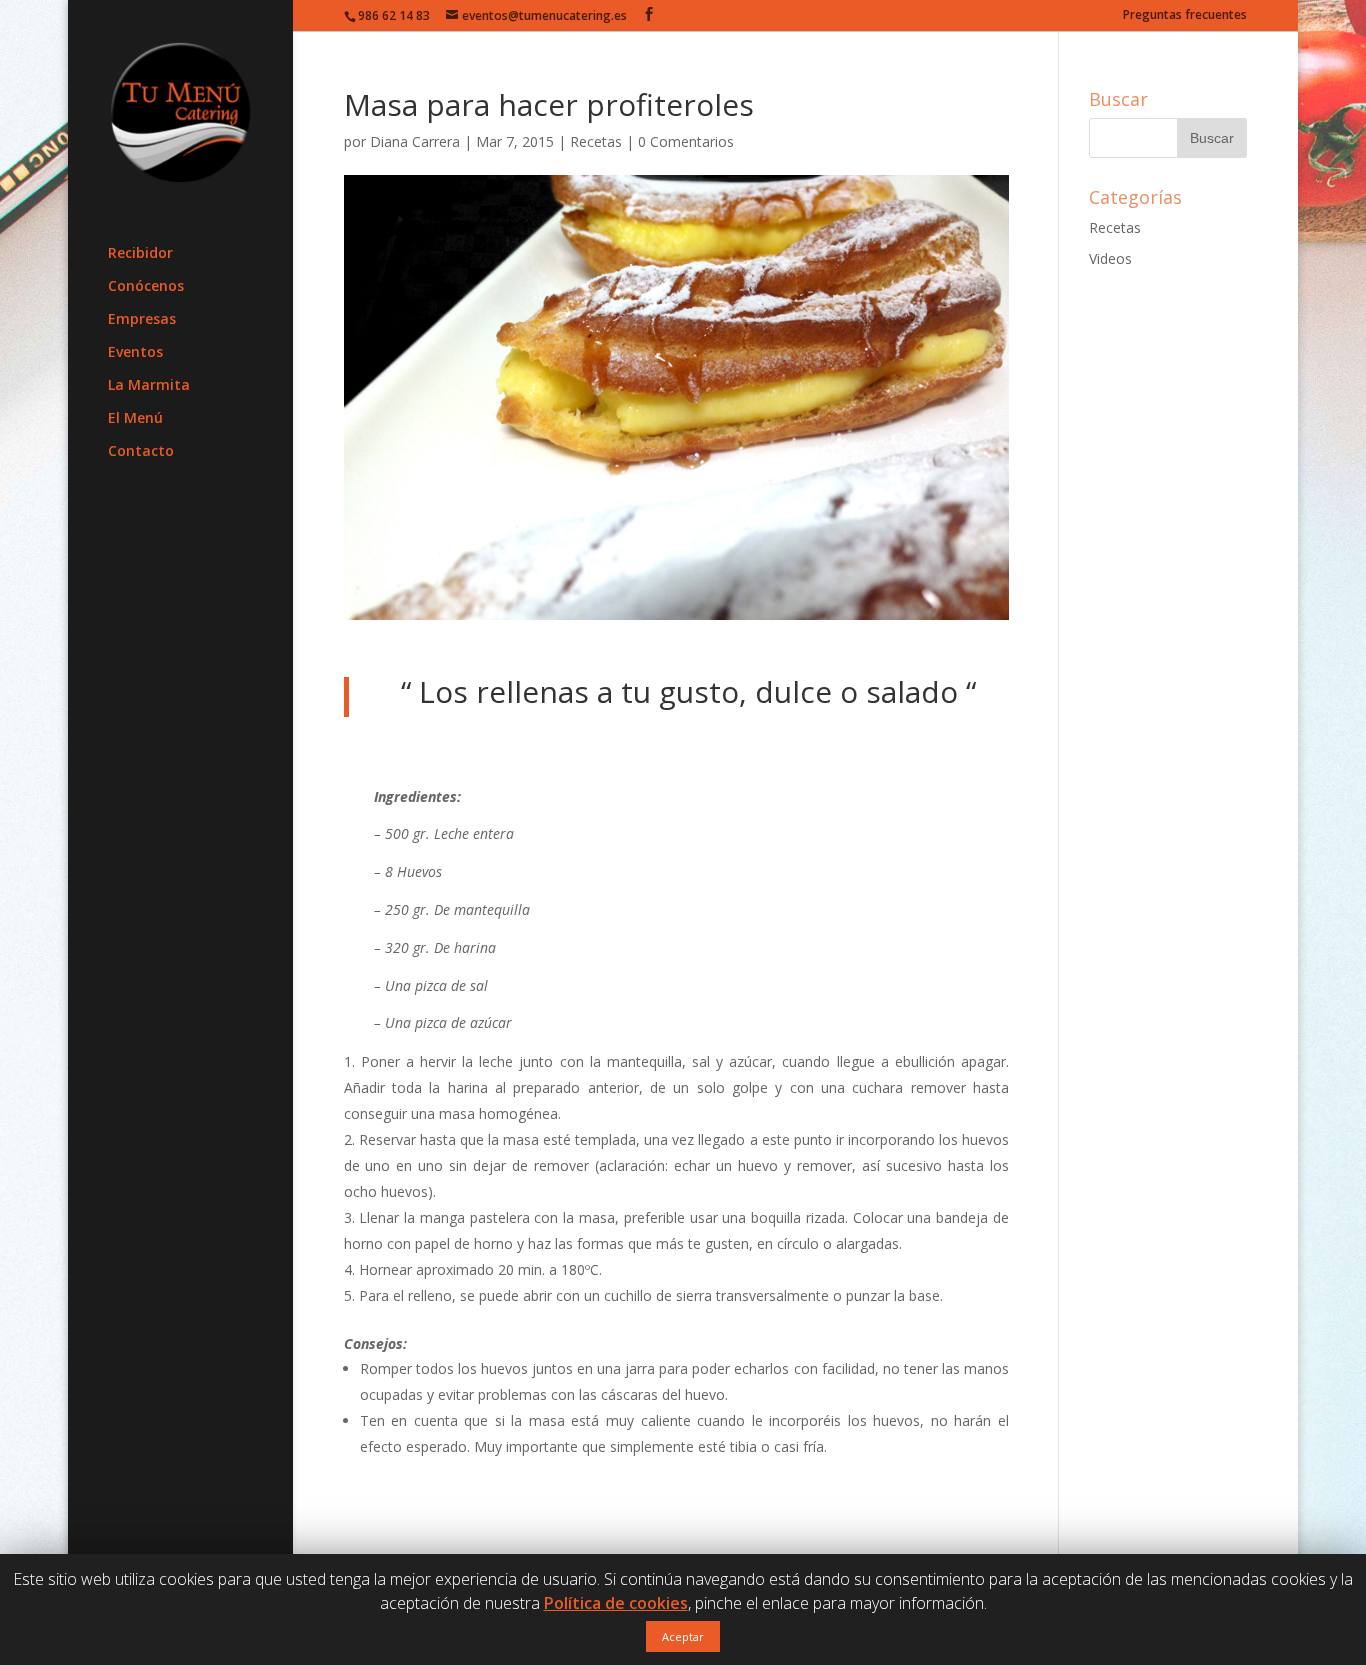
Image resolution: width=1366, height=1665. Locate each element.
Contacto (141, 452)
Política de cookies (616, 1603)
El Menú (135, 419)
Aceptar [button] (683, 1636)
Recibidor (140, 254)
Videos (1110, 258)
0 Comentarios (686, 141)
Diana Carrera (415, 141)
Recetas (596, 141)
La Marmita (149, 386)
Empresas (142, 320)
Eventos (135, 353)
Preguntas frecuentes (1185, 16)
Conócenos (146, 287)
